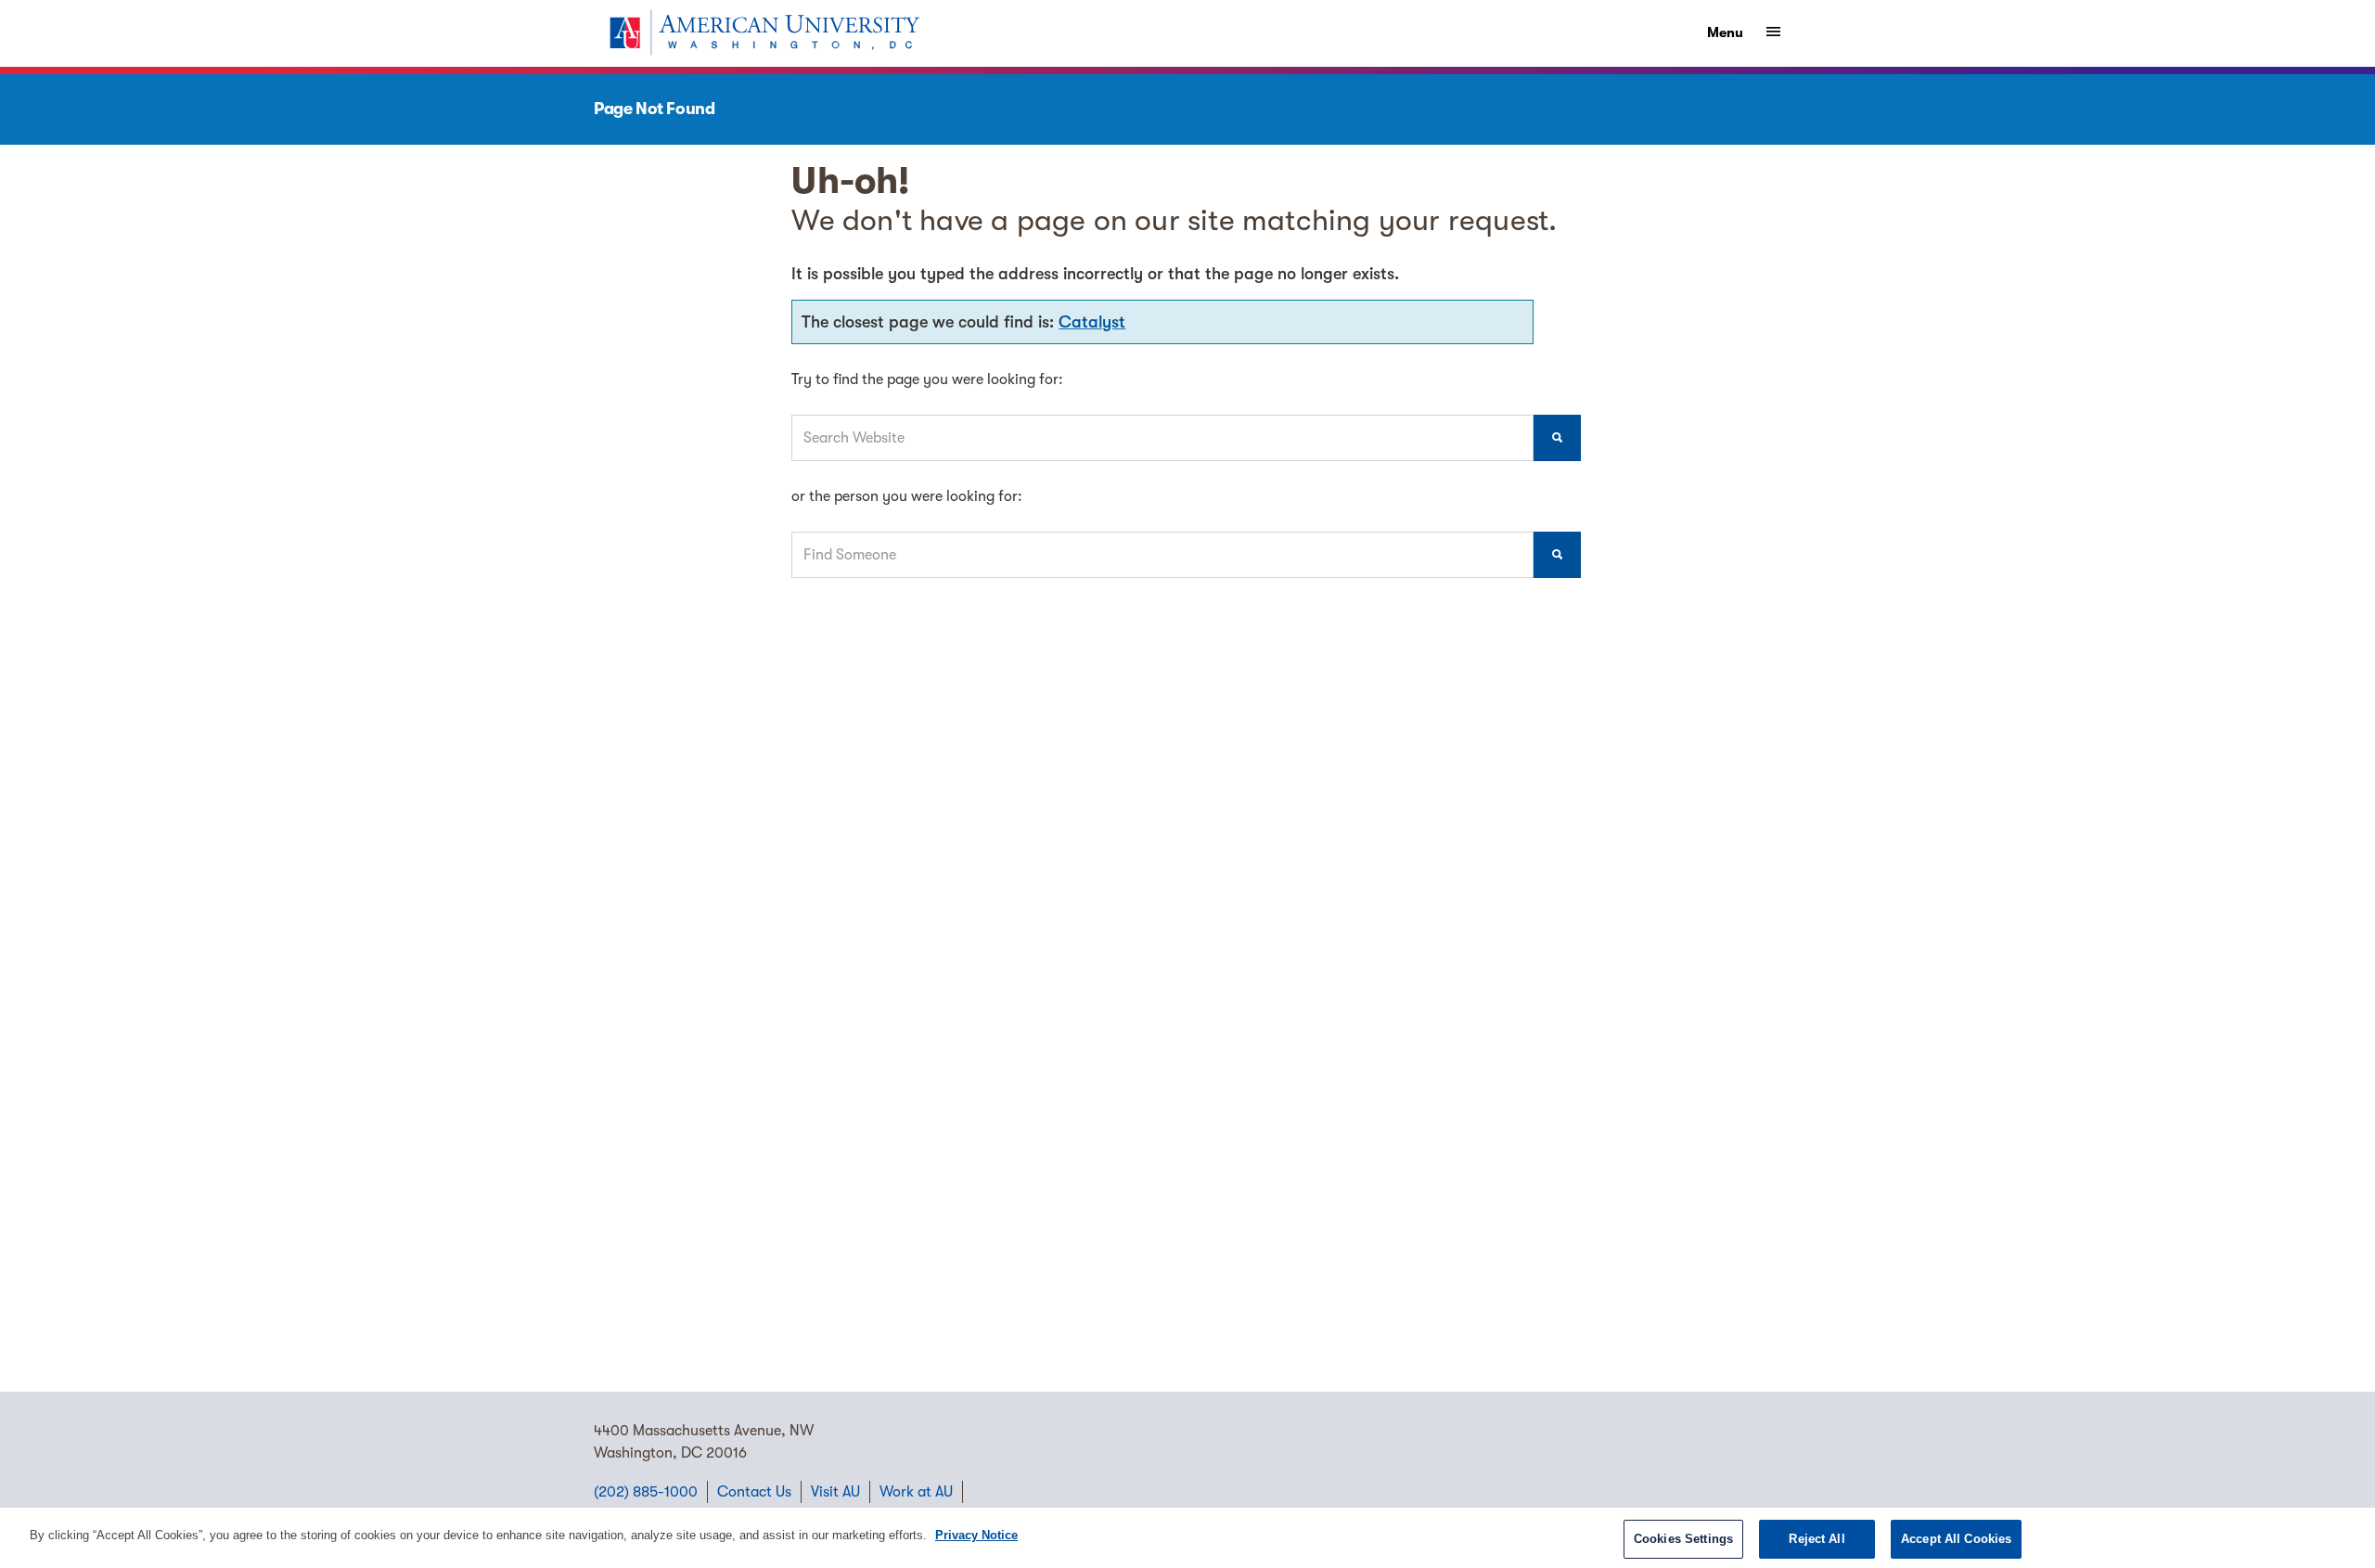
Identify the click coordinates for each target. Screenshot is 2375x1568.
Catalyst (1092, 322)
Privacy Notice (976, 1535)
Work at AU (916, 1492)
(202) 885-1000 (646, 1492)
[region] (1187, 1538)
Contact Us (754, 1492)
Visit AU (835, 1492)
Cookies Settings (1683, 1539)
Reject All (1817, 1539)
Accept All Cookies (1956, 1539)
